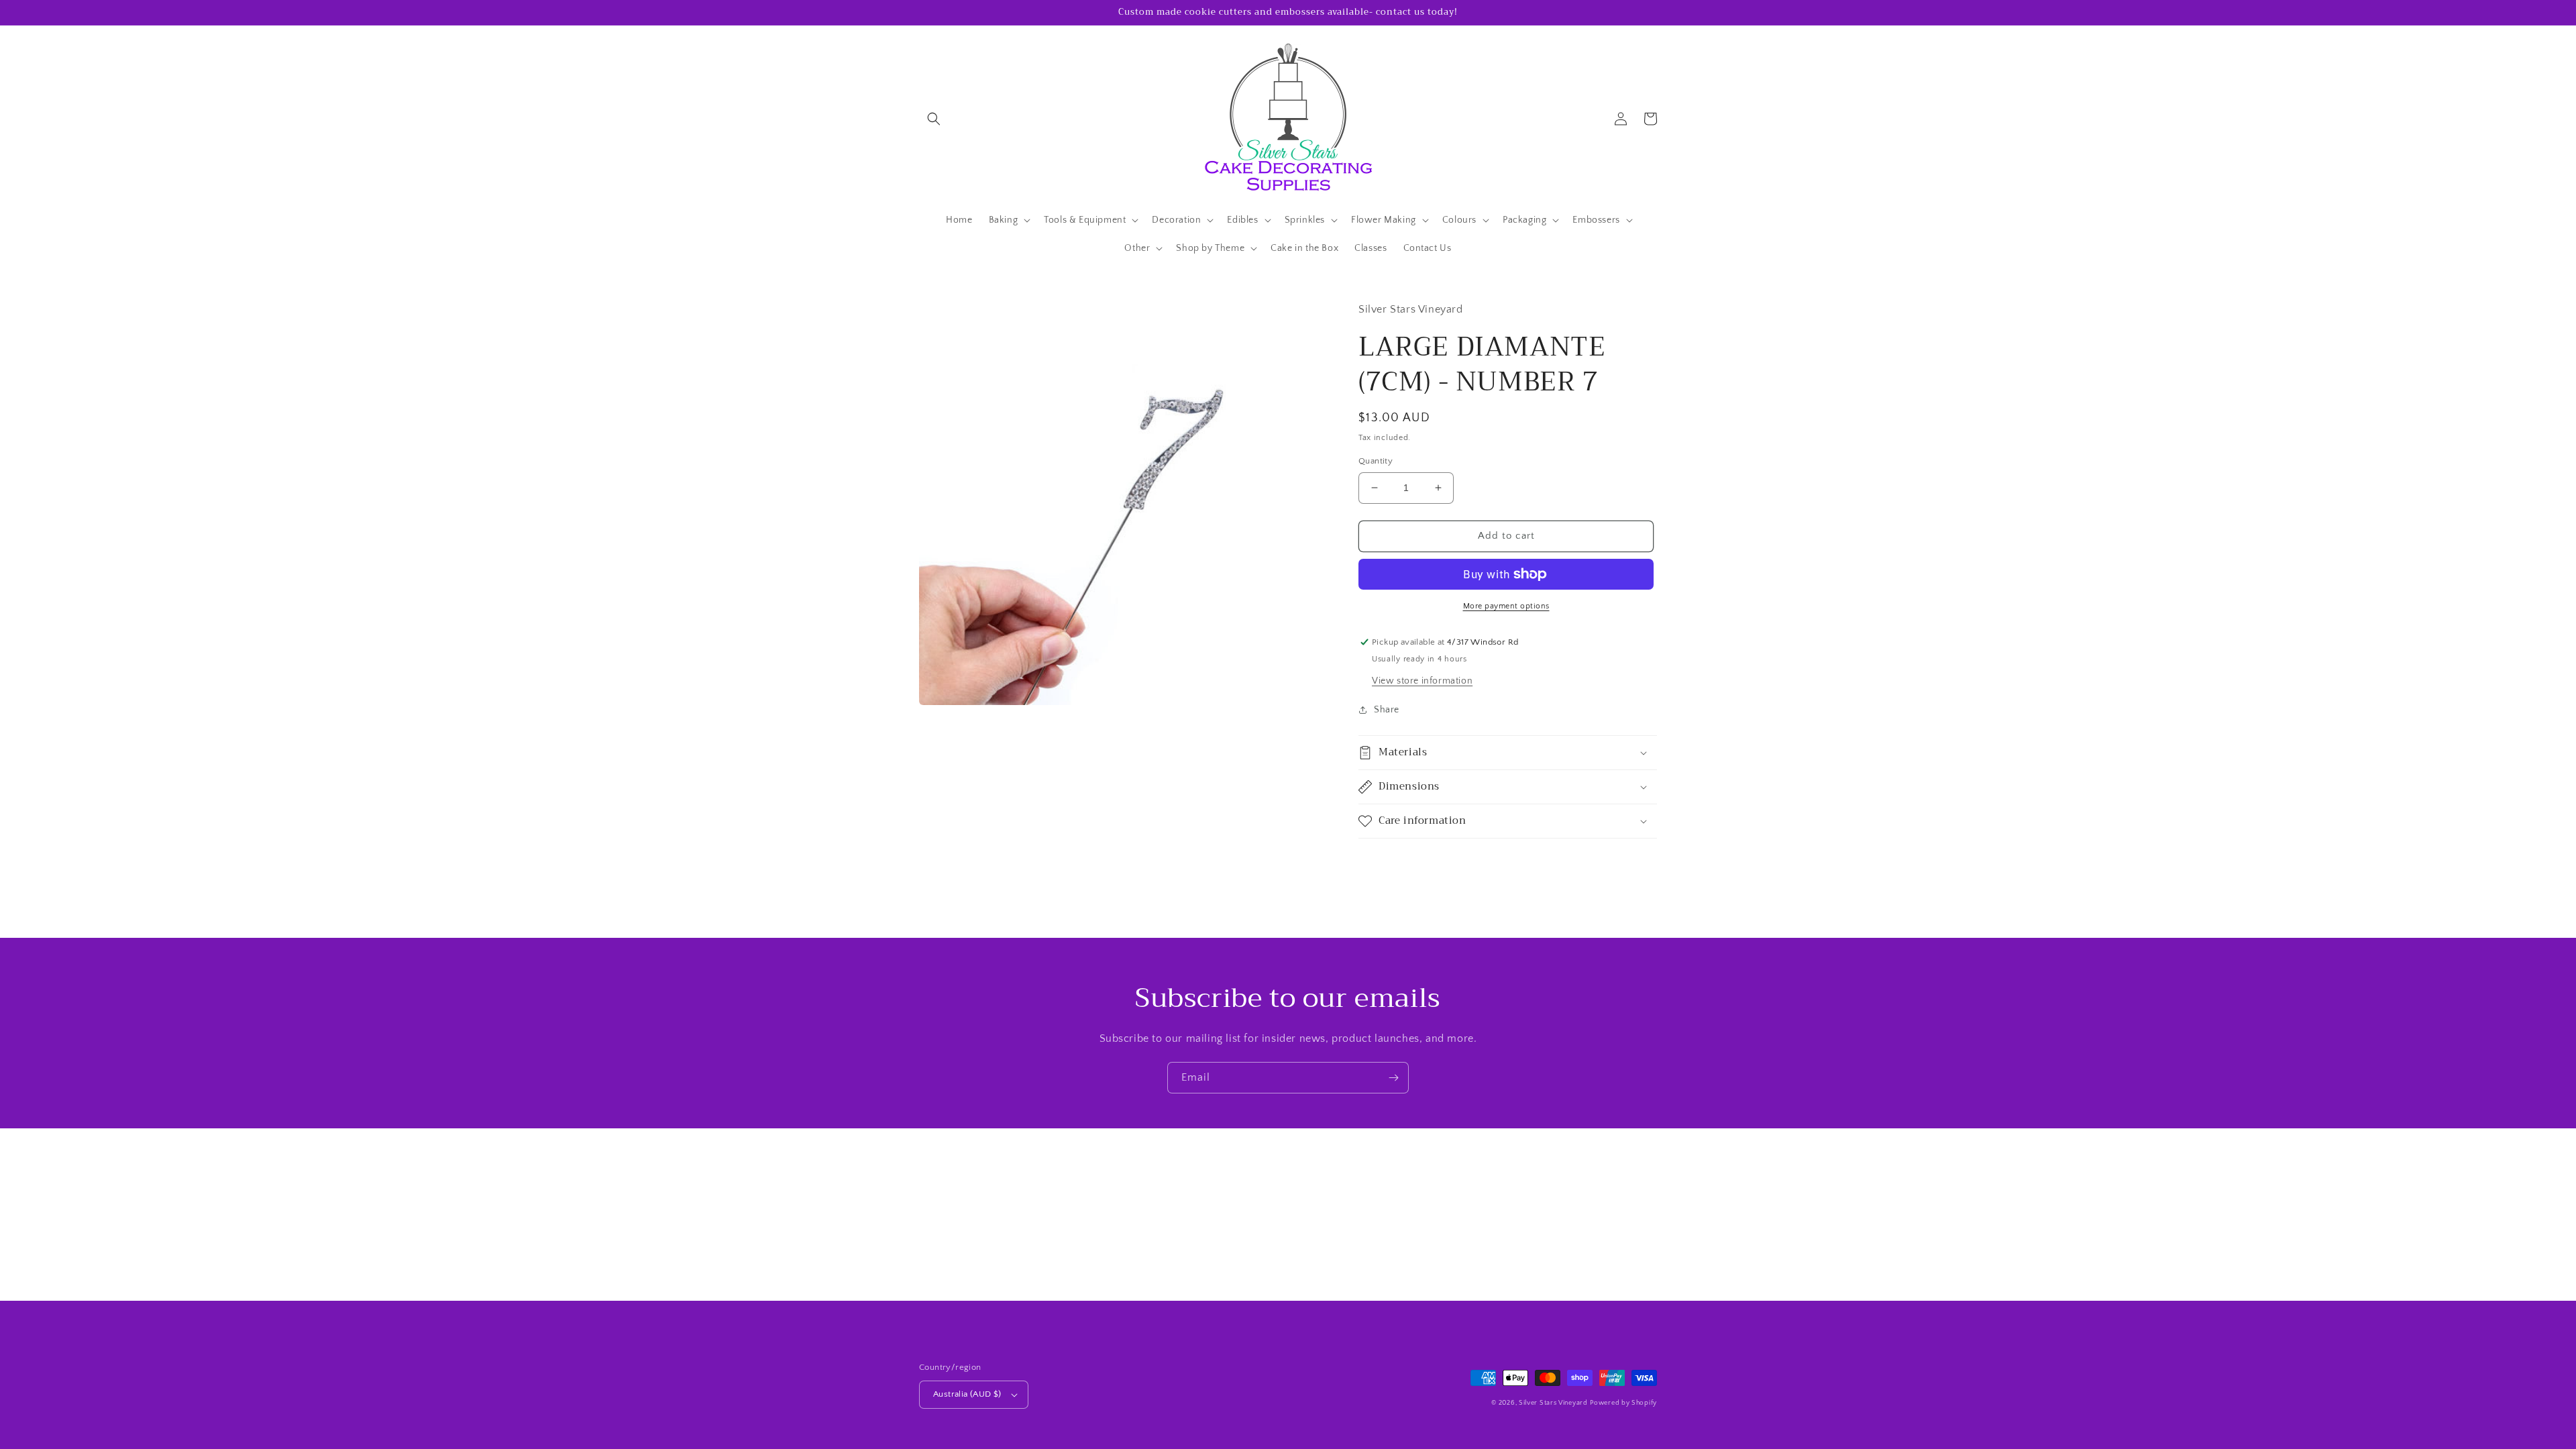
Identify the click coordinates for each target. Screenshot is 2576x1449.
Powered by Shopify (1623, 1403)
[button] (934, 119)
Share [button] (1387, 710)
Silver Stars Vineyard (1553, 1403)
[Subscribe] (1393, 1078)
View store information (1422, 681)
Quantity (1376, 461)
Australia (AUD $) (967, 1394)
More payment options (1506, 606)
